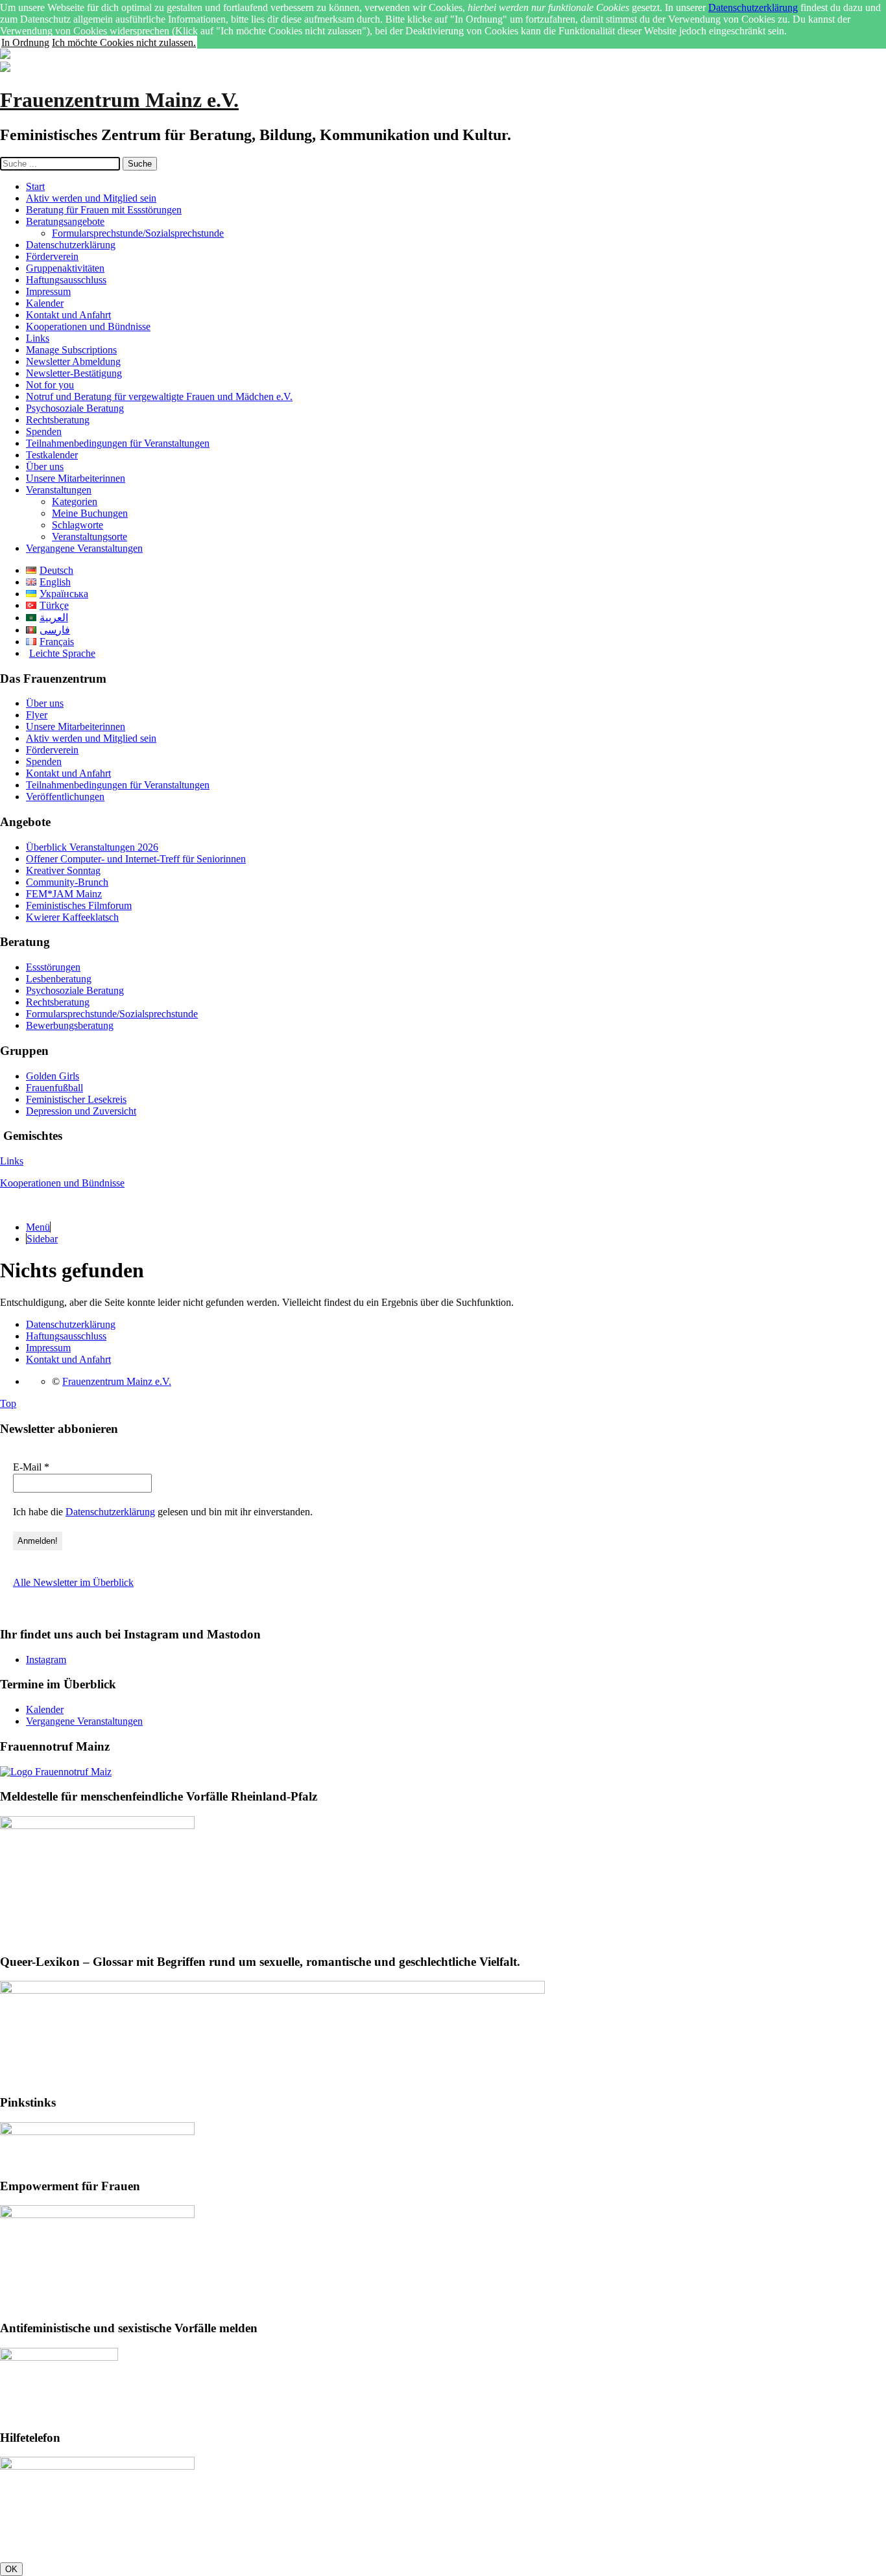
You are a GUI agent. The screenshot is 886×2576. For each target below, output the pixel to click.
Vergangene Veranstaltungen (84, 548)
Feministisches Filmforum (79, 905)
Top (8, 1403)
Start (35, 186)
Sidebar (42, 1239)
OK (11, 2569)
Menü (38, 1227)
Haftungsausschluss (66, 280)
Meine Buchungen (90, 513)
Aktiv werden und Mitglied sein (91, 198)
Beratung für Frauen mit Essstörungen (104, 210)
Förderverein (52, 256)
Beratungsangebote (65, 221)
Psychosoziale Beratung (75, 408)
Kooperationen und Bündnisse (88, 326)
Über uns (45, 467)
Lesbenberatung (59, 979)
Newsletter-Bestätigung (74, 373)
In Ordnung (25, 42)
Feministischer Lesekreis (76, 1099)
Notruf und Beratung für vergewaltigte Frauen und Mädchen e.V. (159, 396)
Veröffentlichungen (65, 797)
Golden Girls (53, 1076)
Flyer (37, 715)
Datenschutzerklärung (753, 7)
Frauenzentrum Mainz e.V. (119, 100)
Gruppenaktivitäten (65, 268)
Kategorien (75, 502)
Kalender (45, 303)
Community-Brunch (67, 882)
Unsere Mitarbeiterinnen (76, 478)
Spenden (44, 431)
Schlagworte (78, 525)
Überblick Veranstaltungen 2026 (92, 847)
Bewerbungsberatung (70, 1025)
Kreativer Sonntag (63, 870)
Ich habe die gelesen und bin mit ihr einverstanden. (163, 1512)
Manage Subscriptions (71, 350)
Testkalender (52, 455)
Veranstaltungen (59, 490)
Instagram (46, 1660)
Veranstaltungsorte (90, 537)
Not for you (50, 385)
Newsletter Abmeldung (73, 361)
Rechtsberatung (58, 420)
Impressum (48, 291)
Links (38, 338)
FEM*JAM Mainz (64, 894)
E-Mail (31, 1467)
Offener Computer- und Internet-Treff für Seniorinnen (136, 859)
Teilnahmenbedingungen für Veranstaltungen (118, 443)
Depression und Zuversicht (81, 1111)
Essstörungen (53, 967)
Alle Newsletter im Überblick (73, 1582)
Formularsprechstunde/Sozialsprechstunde (138, 233)
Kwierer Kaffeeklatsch (72, 917)
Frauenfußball (54, 1088)
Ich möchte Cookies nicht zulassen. (124, 42)
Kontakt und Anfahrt (68, 315)
